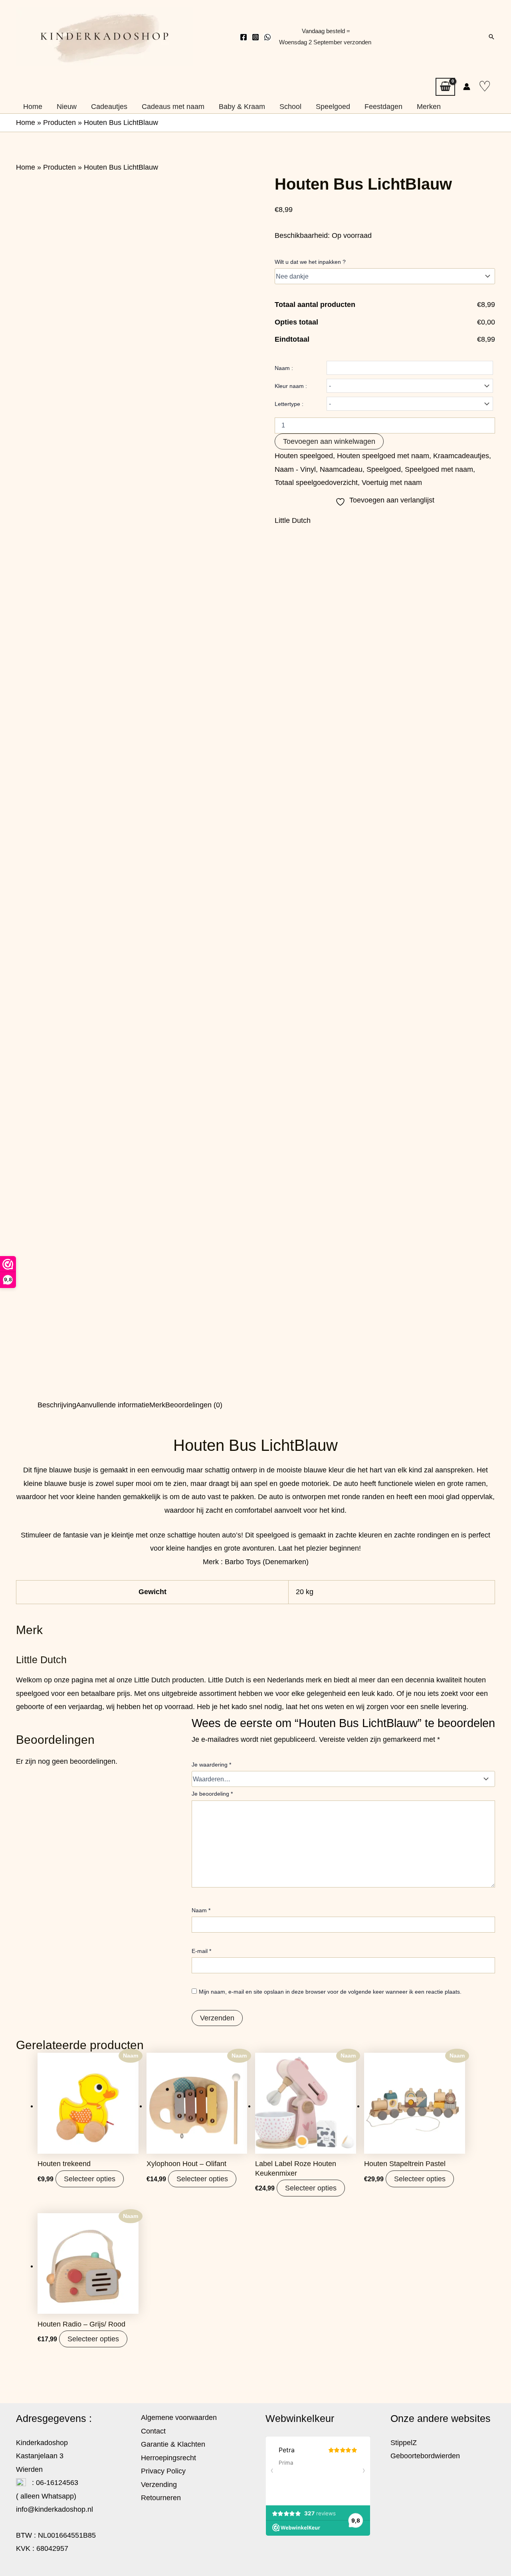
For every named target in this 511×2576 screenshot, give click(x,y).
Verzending (159, 2485)
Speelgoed (384, 469)
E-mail (201, 1951)
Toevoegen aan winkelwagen (329, 441)
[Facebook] (244, 37)
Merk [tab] (157, 1405)
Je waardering (211, 1765)
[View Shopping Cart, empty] (445, 87)
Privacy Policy (163, 2471)
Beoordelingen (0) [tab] (194, 1405)
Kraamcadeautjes (461, 456)
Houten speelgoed (304, 456)
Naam (201, 1910)
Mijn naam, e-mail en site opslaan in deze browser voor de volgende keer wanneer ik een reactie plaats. (330, 1992)
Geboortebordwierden (425, 2456)
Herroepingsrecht (168, 2458)
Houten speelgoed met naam (383, 456)
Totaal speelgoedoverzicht (316, 483)
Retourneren (161, 2498)
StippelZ (404, 2443)
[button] (491, 37)
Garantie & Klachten (173, 2444)
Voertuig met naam (392, 483)
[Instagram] (255, 37)
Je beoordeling (212, 1794)
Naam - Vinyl (295, 469)
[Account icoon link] (467, 87)
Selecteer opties (90, 2179)
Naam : (284, 368)
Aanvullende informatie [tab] (113, 1405)
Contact (153, 2431)
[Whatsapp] (267, 37)
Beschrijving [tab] (57, 1405)
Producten (59, 123)
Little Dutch (293, 520)
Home (26, 123)
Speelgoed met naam (439, 469)
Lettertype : (289, 404)
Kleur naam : (291, 386)
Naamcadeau (341, 469)
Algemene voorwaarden (179, 2418)
